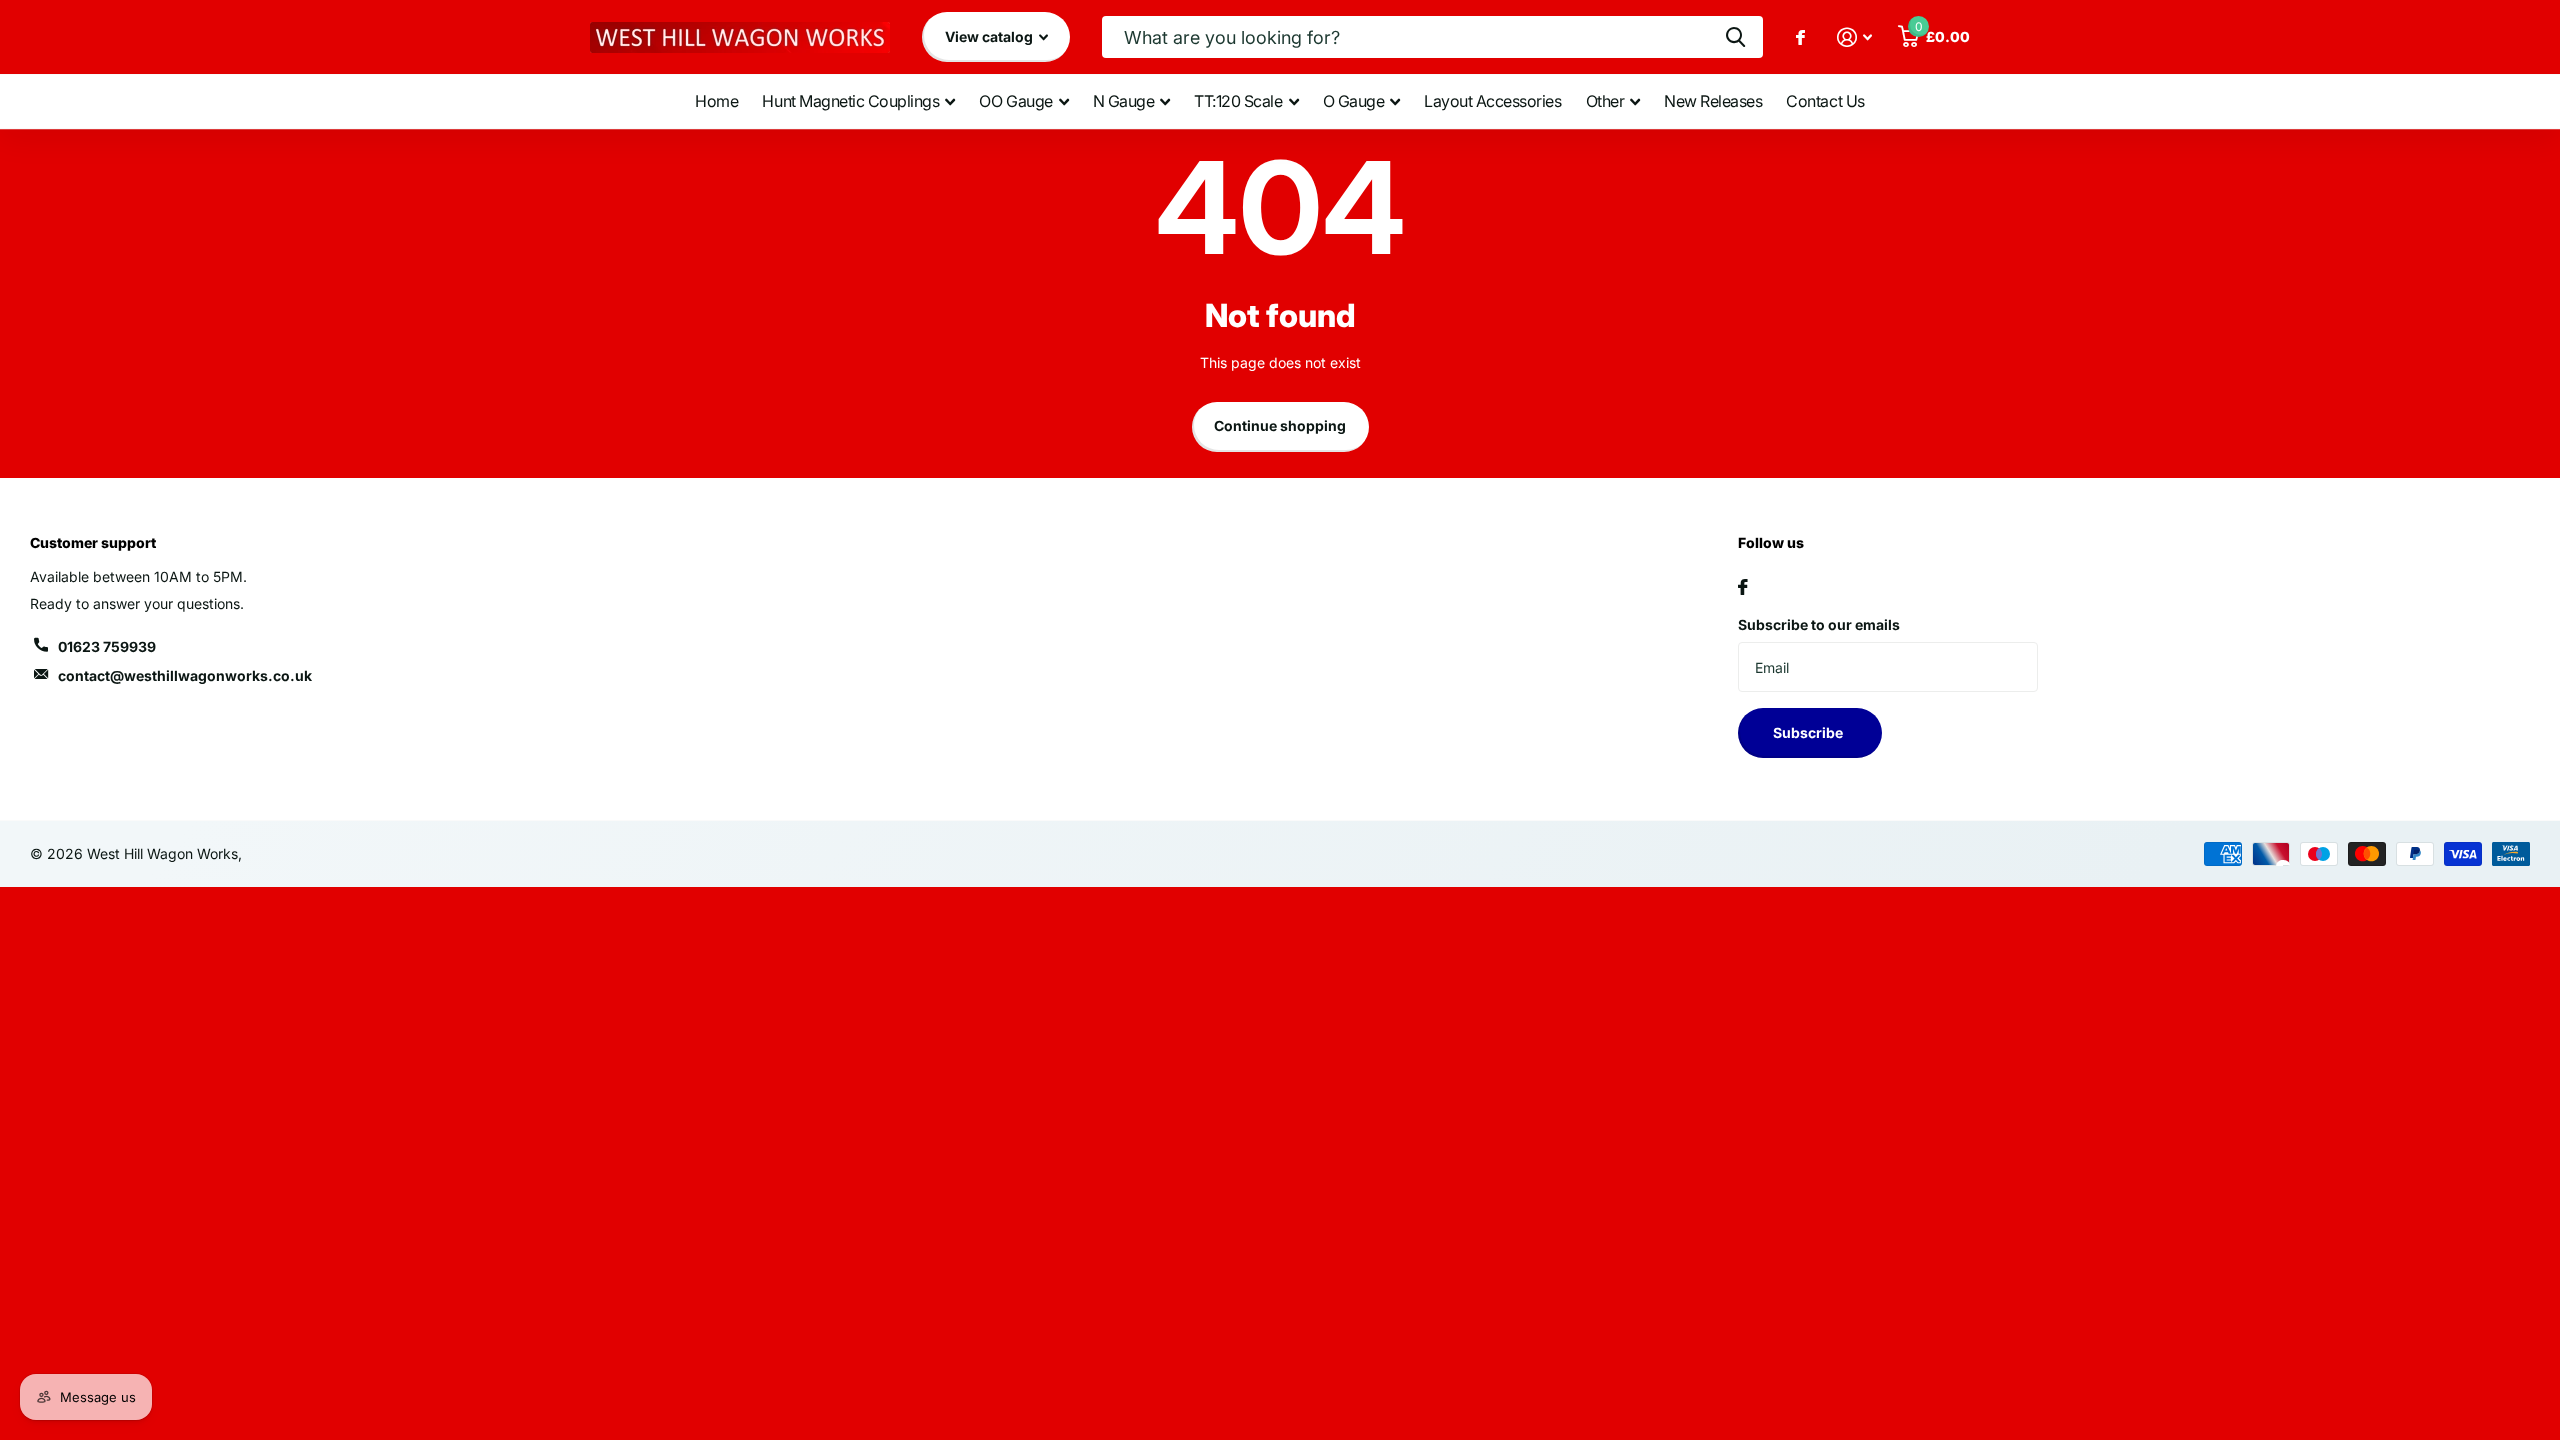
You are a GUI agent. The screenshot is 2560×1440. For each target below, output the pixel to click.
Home (716, 101)
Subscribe (1809, 732)
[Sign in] (1854, 37)
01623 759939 (107, 646)
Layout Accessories (1492, 101)
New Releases (1713, 101)
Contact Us (1825, 101)
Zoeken (1735, 37)
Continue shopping (1280, 425)
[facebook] (1743, 587)
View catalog (990, 36)
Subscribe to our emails (1819, 624)
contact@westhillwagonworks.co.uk (185, 675)
